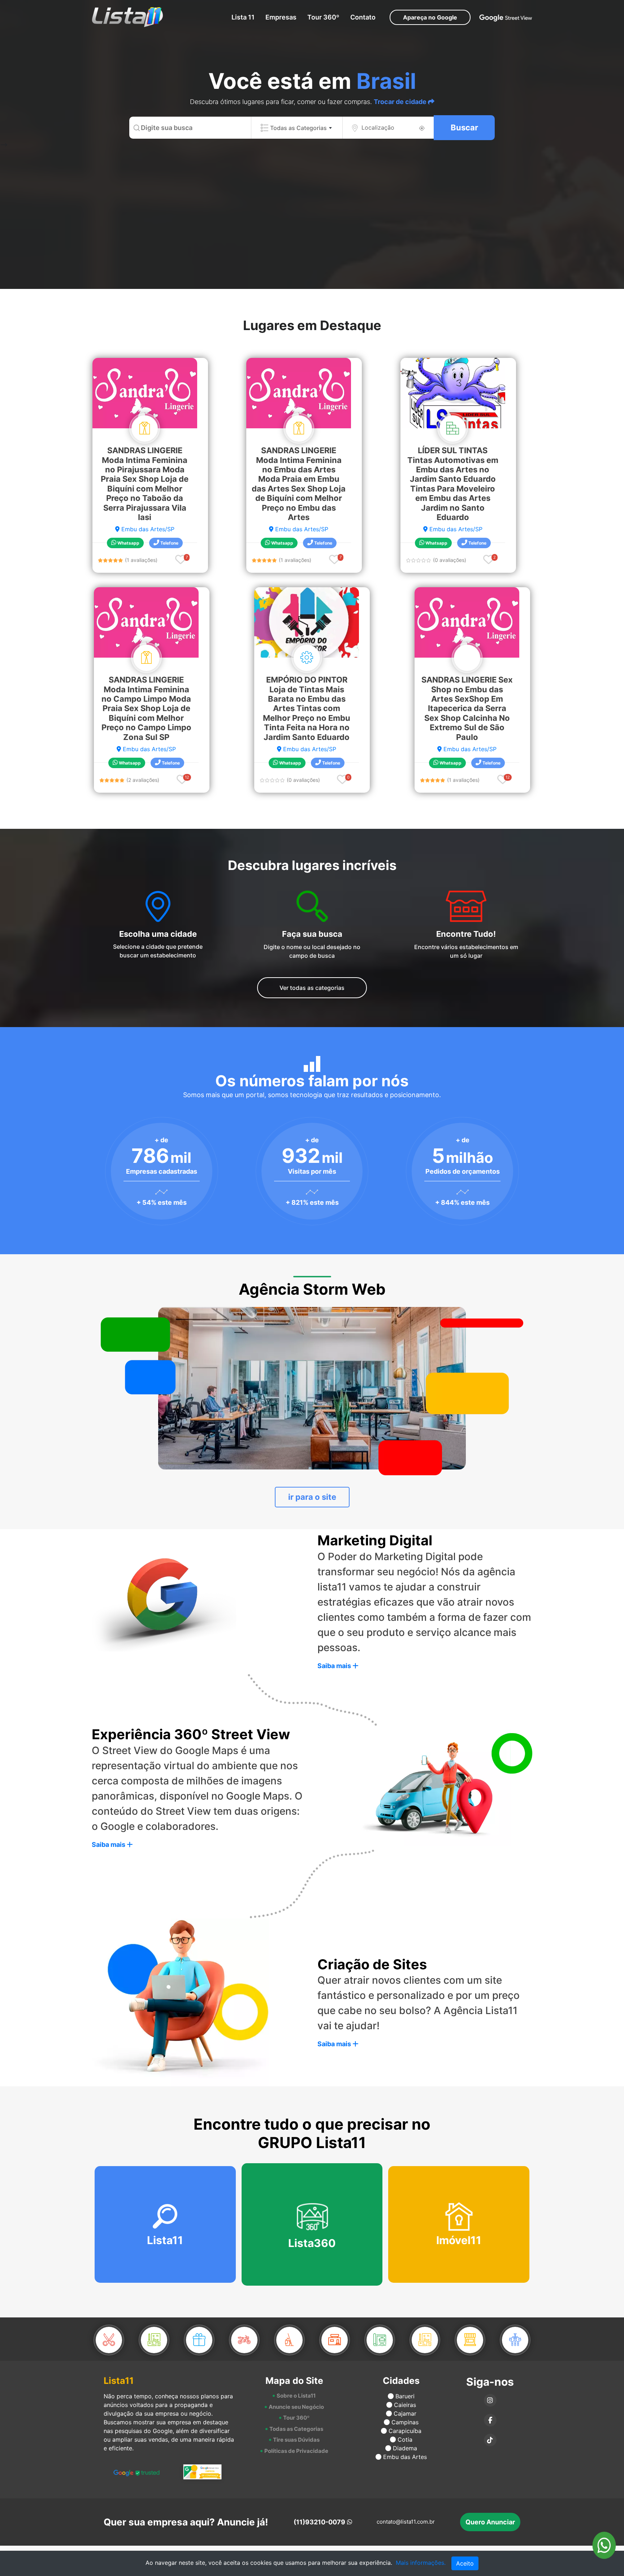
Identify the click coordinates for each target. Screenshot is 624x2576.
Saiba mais (335, 1666)
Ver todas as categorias (312, 988)
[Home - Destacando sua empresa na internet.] (124, 17)
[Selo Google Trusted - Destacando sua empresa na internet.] (136, 2472)
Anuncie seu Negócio (296, 2407)
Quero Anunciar (490, 2522)
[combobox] (297, 128)
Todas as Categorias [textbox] (298, 128)
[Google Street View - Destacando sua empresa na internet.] (506, 17)
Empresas (281, 17)
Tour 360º (323, 17)
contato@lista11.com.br (406, 2522)
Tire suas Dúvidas (296, 2440)
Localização (378, 127)
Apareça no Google (430, 17)
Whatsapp (128, 543)
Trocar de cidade (401, 102)
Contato (363, 17)
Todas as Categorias (296, 2429)
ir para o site (312, 1497)
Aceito (465, 2563)
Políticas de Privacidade (296, 2451)
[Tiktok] (490, 2440)
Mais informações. (421, 2563)
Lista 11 (243, 17)
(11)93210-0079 (319, 2522)
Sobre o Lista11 (296, 2396)
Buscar (464, 127)
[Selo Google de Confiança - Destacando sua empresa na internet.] (203, 2472)
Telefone (169, 543)
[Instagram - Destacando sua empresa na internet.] (490, 2400)
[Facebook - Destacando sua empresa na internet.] (490, 2420)
